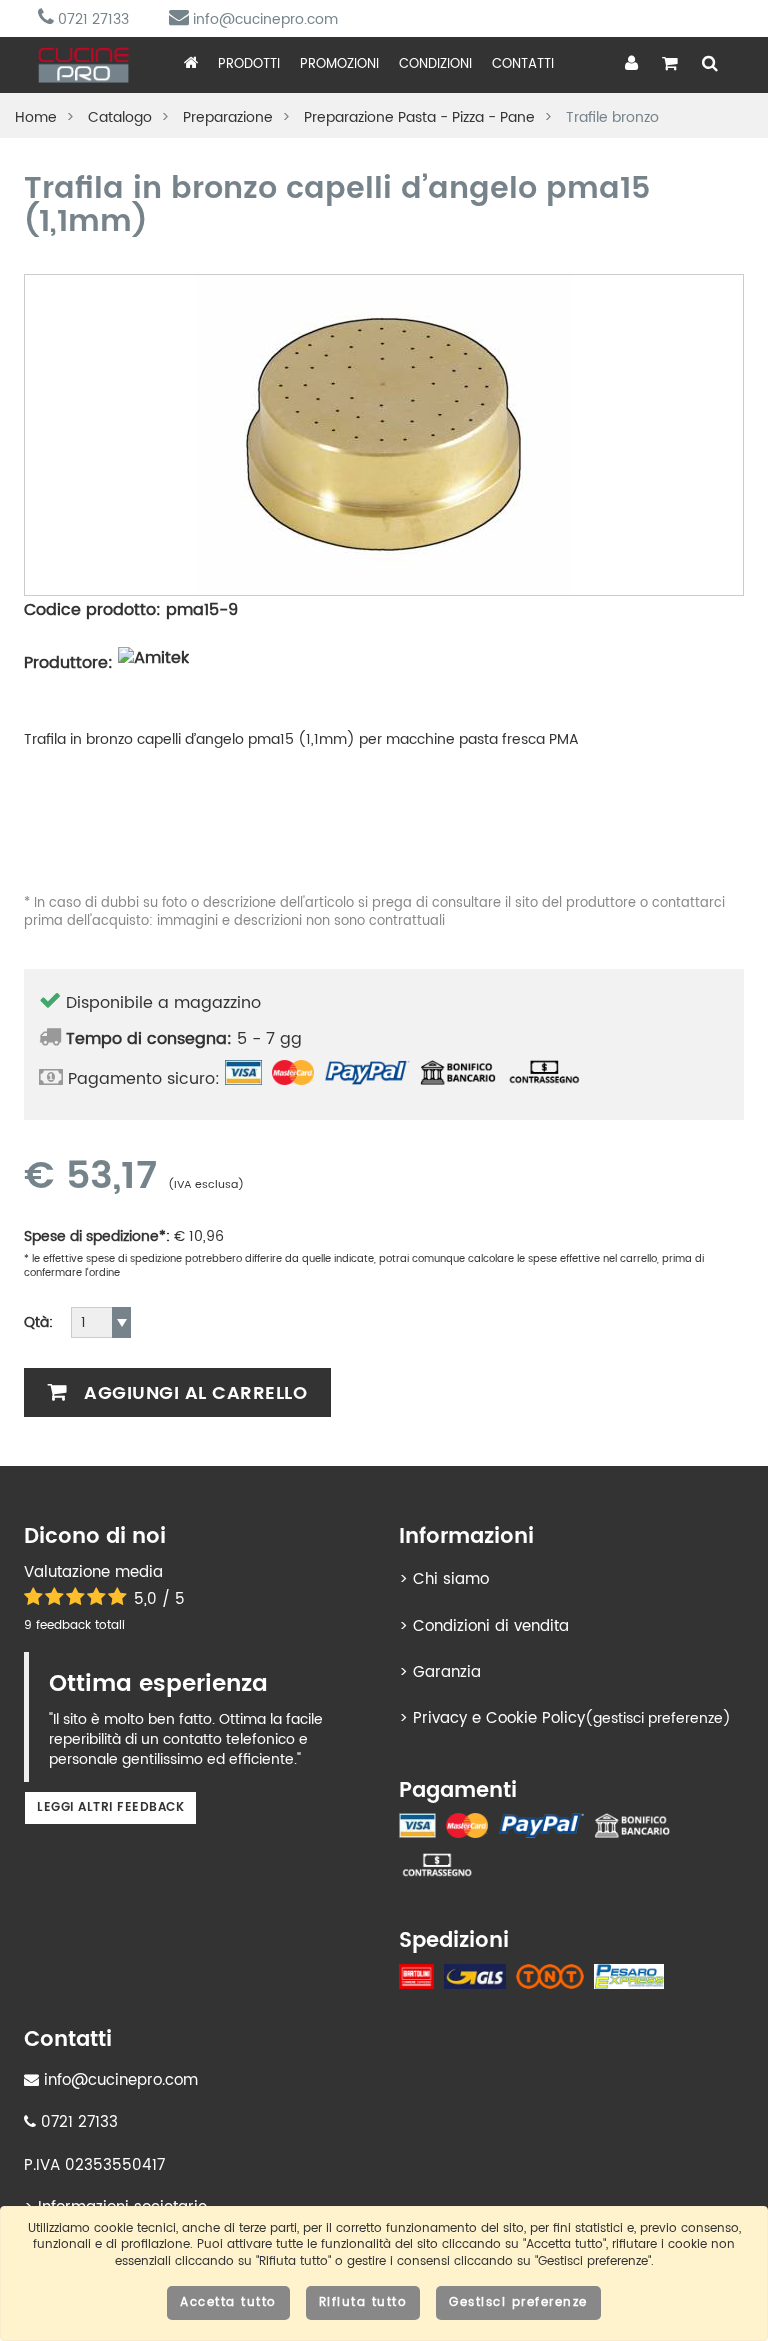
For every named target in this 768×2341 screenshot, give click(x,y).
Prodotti (249, 64)
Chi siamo (451, 1579)
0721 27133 (91, 19)
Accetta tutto (228, 2302)
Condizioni (435, 64)
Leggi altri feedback (110, 1807)
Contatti (523, 64)
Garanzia (447, 1672)
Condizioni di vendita (491, 1626)
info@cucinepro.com (263, 19)
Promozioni (339, 64)
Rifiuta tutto (363, 2302)
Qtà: (38, 1323)
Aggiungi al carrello (193, 1393)
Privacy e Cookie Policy (499, 1718)
